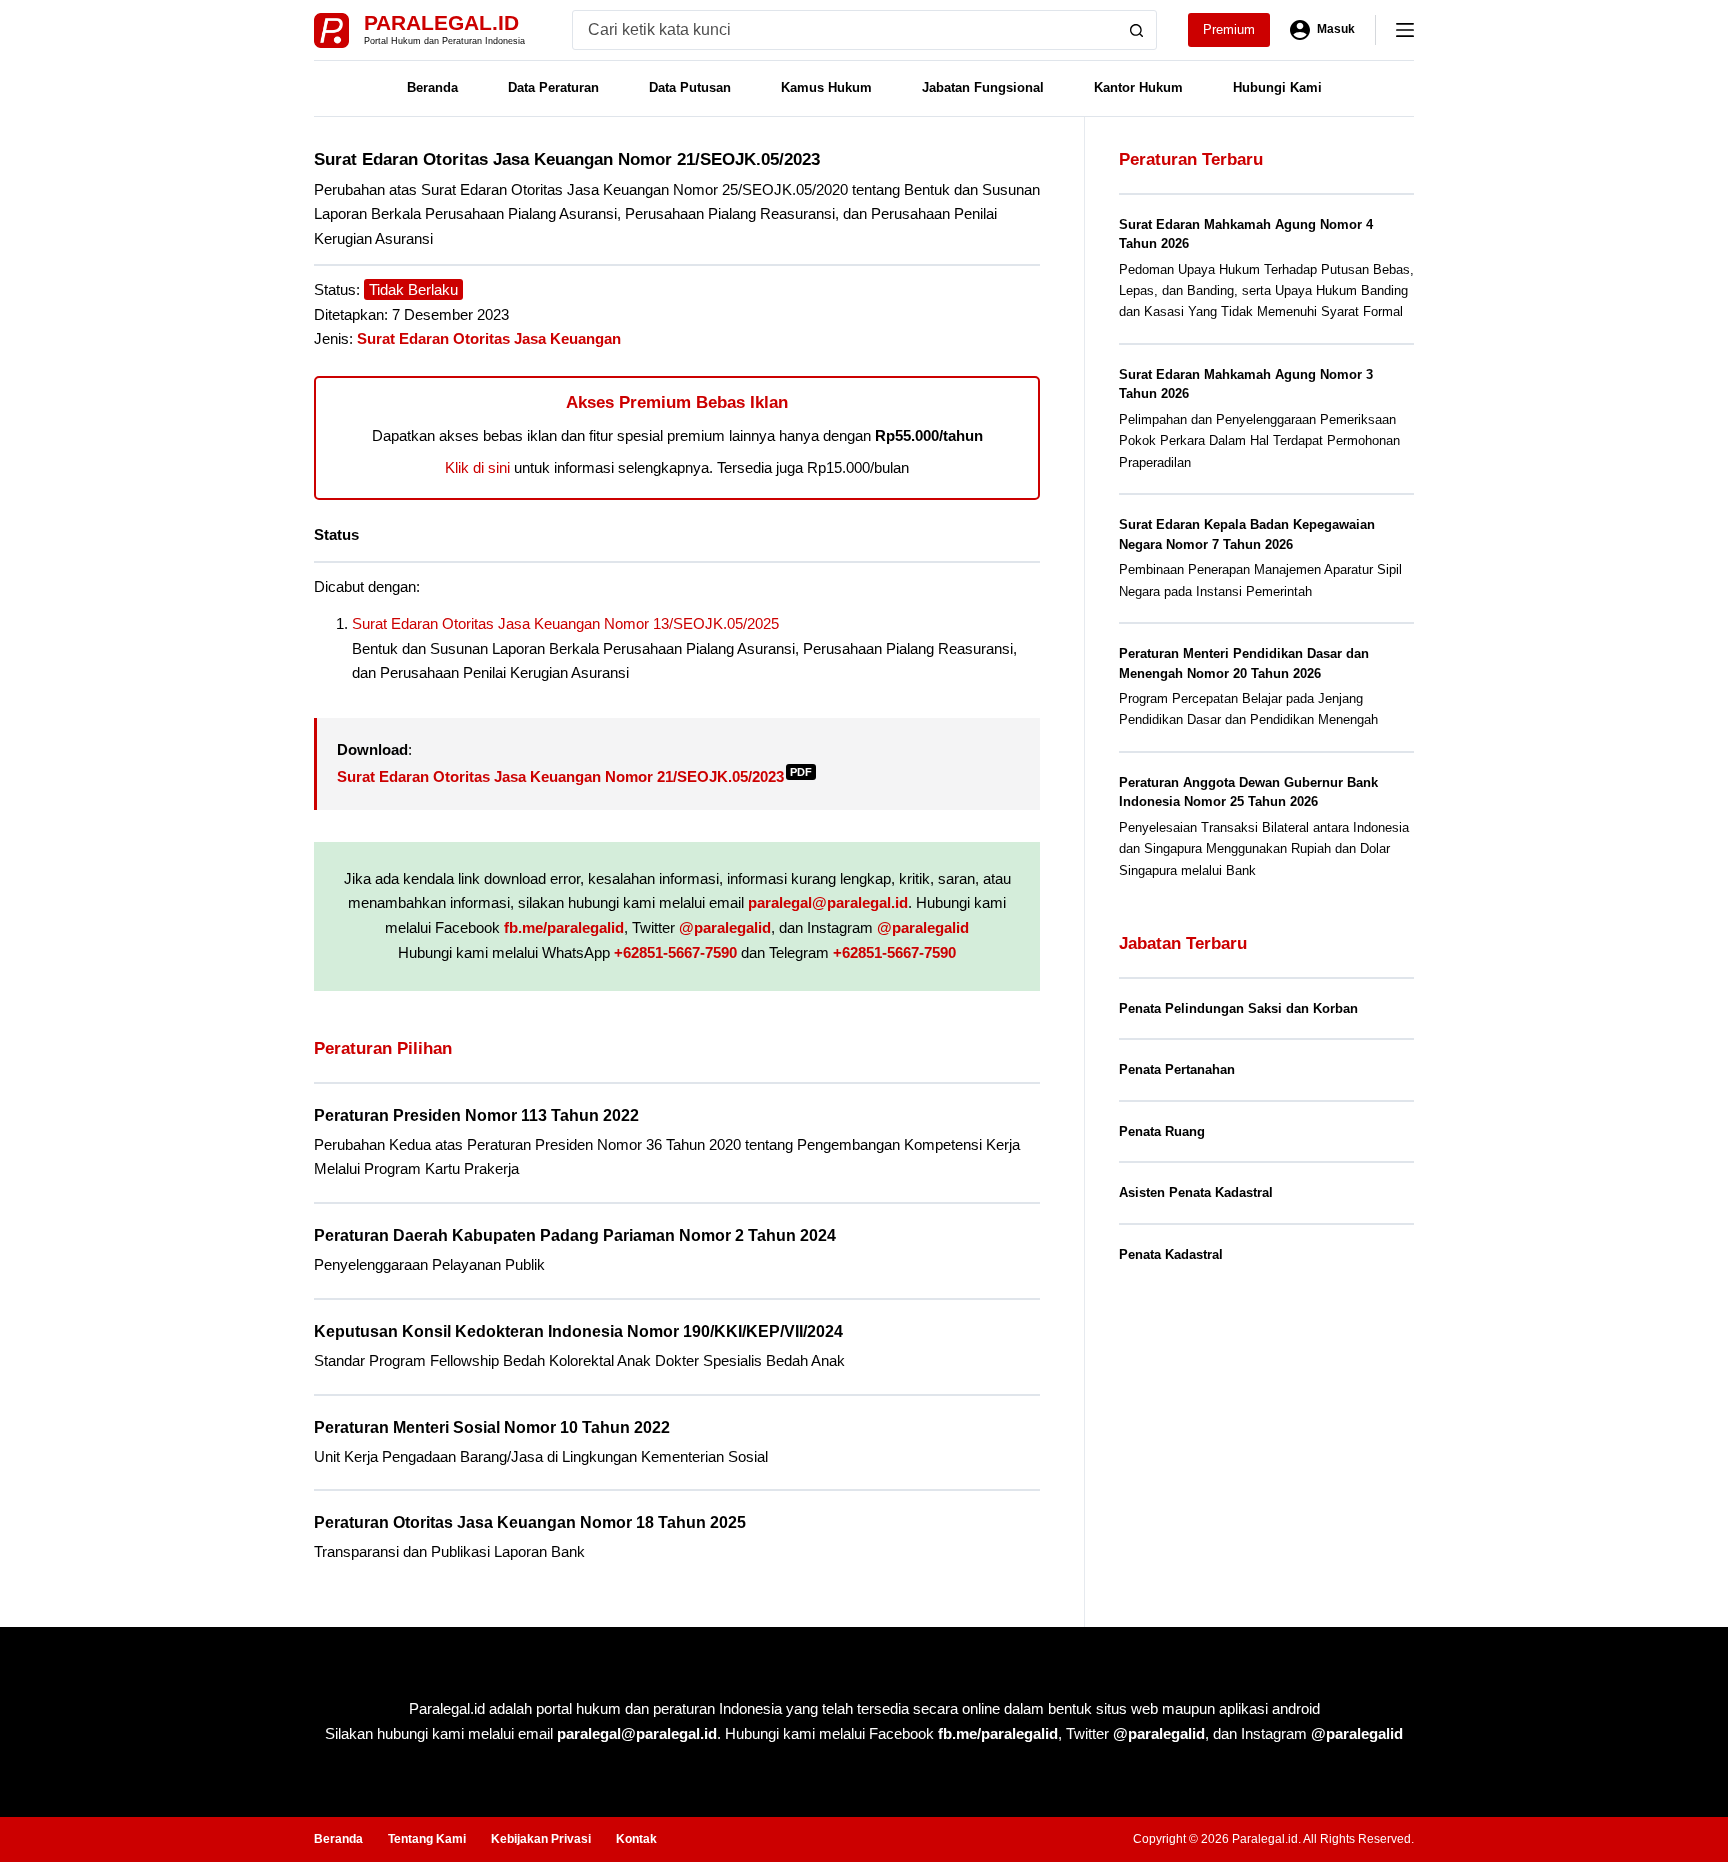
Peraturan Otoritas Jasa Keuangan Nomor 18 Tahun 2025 (530, 1522)
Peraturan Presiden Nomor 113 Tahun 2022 (476, 1115)
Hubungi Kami (1277, 87)
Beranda (432, 87)
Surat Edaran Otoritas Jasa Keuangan (489, 338)
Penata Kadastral (1171, 1254)
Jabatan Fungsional (983, 87)
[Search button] (1137, 30)
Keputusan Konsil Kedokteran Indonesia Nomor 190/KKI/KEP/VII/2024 (578, 1331)
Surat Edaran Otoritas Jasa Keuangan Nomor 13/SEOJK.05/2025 (565, 623)
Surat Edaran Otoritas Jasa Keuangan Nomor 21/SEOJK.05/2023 (574, 776)
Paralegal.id (441, 22)
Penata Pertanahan (1177, 1069)
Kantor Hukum (1138, 87)
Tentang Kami (427, 1839)
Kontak (636, 1839)
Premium (1229, 29)
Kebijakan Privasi (541, 1839)
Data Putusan (690, 87)
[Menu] (1405, 30)
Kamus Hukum (826, 87)
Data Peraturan (553, 87)
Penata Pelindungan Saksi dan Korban (1238, 1008)
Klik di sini (477, 467)
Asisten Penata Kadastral (1196, 1192)
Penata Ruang (1162, 1131)
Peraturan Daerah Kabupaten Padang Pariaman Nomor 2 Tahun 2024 (575, 1235)
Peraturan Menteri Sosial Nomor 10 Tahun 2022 (492, 1427)
